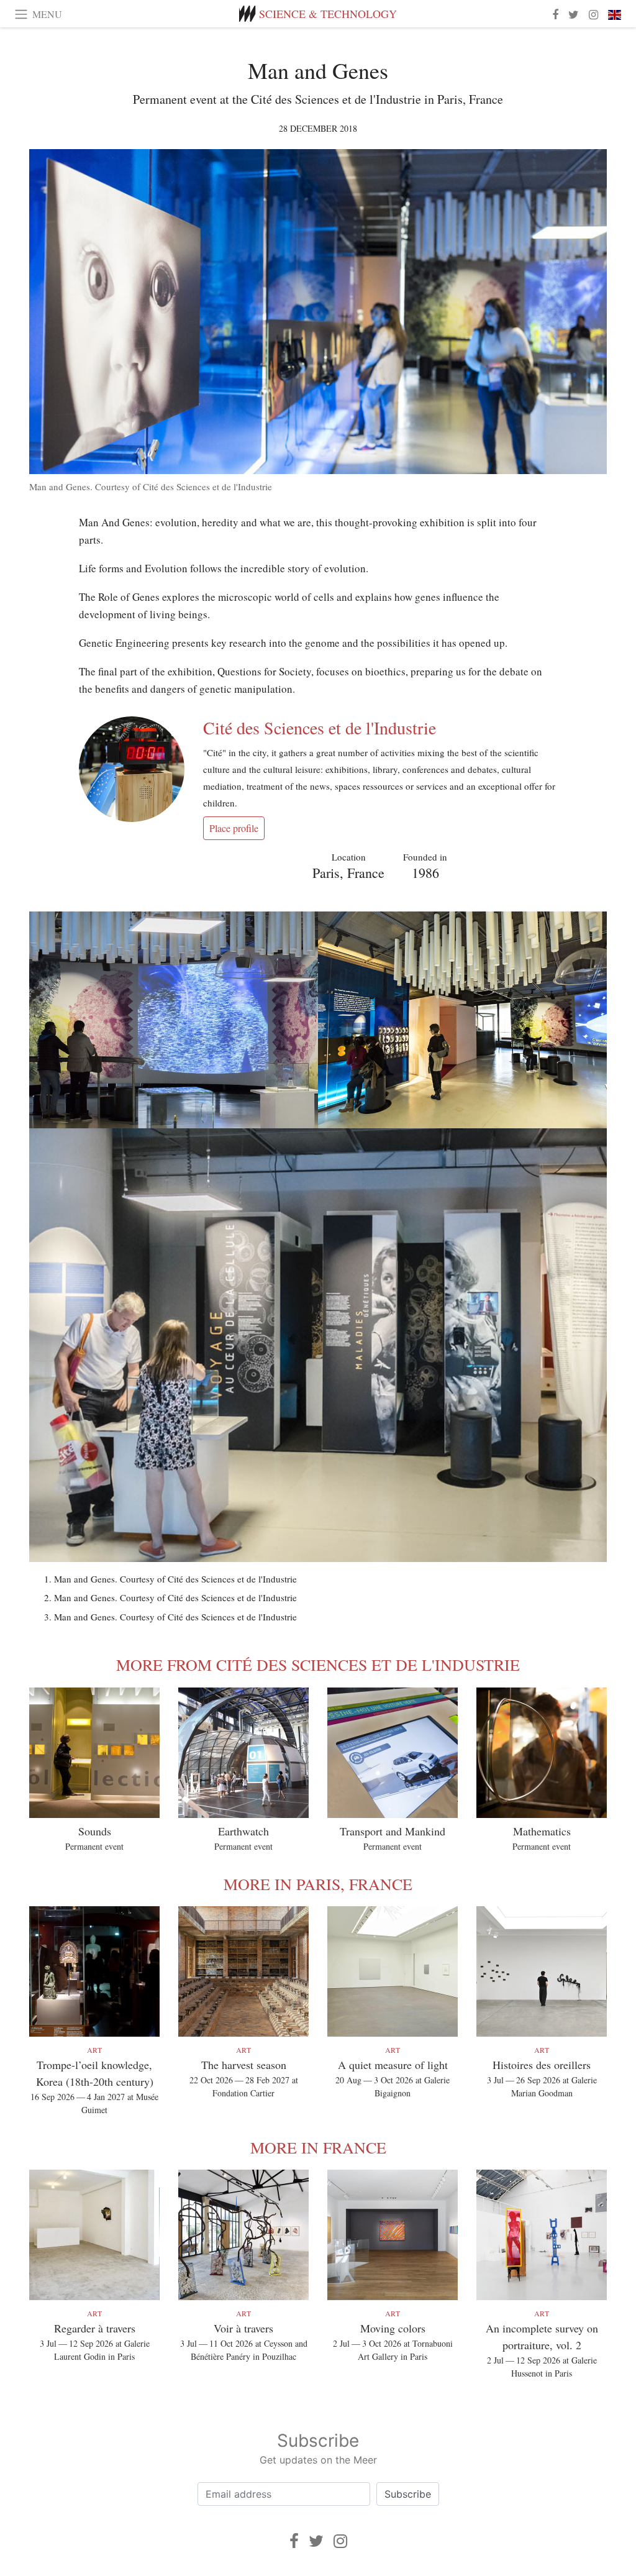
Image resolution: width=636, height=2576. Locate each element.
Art (94, 2050)
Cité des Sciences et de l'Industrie (320, 728)
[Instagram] (340, 2541)
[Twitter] (316, 2541)
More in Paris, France (318, 1884)
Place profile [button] (234, 828)
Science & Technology (328, 14)
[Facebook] (294, 2541)
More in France (318, 2147)
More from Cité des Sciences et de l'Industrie (318, 1665)
